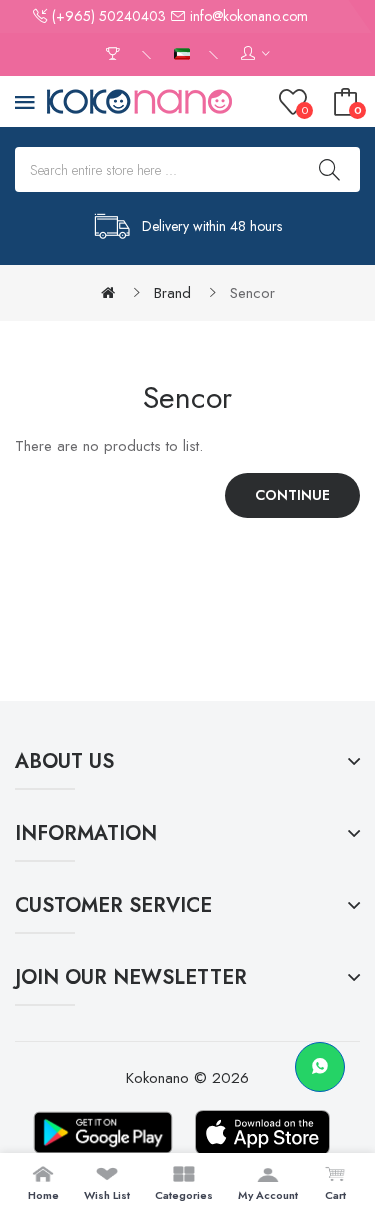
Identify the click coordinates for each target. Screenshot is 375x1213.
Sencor (252, 293)
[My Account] (255, 54)
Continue (292, 495)
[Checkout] (115, 54)
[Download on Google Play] (103, 1132)
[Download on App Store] (263, 1132)
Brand (172, 293)
